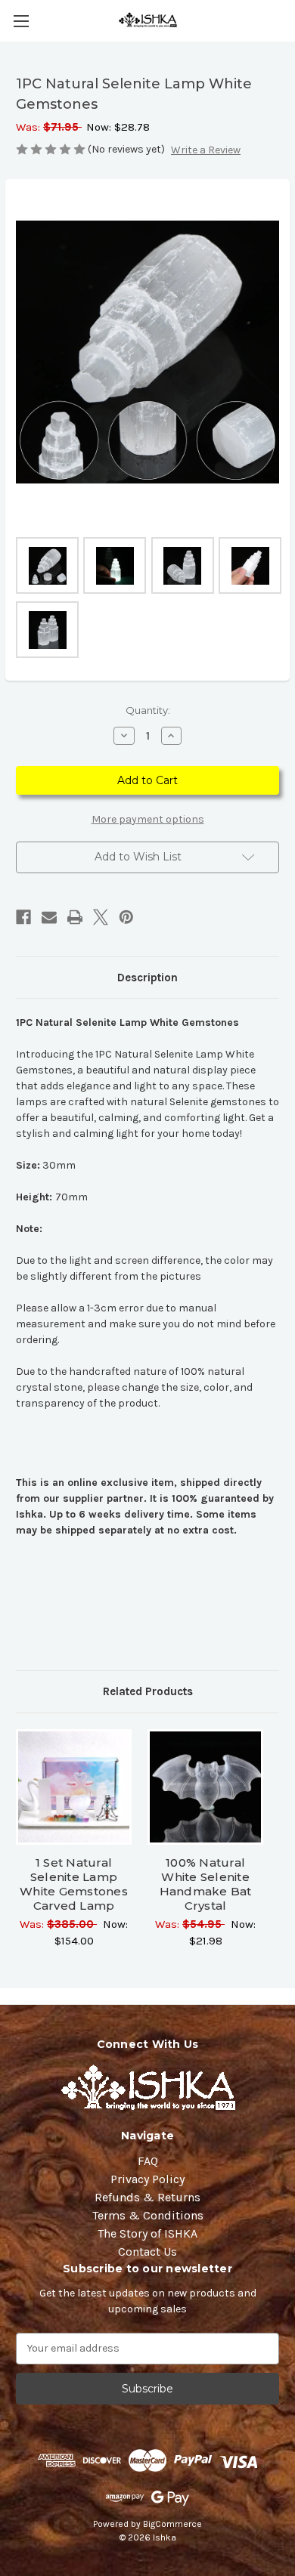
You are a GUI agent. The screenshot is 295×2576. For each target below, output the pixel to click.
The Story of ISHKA (147, 2233)
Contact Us (147, 2252)
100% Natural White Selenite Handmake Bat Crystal (206, 1884)
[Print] (75, 917)
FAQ (148, 2161)
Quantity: (148, 710)
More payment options (148, 819)
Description (147, 978)
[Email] (49, 917)
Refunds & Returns (147, 2197)
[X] (101, 917)
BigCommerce (172, 2524)
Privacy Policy (147, 2179)
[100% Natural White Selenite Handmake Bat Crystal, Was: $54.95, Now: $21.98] (205, 1787)
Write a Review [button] (206, 150)
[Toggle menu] (21, 21)
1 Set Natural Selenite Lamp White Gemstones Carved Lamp (74, 1884)
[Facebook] (23, 917)
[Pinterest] (126, 917)
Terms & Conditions (148, 2215)
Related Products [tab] (148, 1691)
